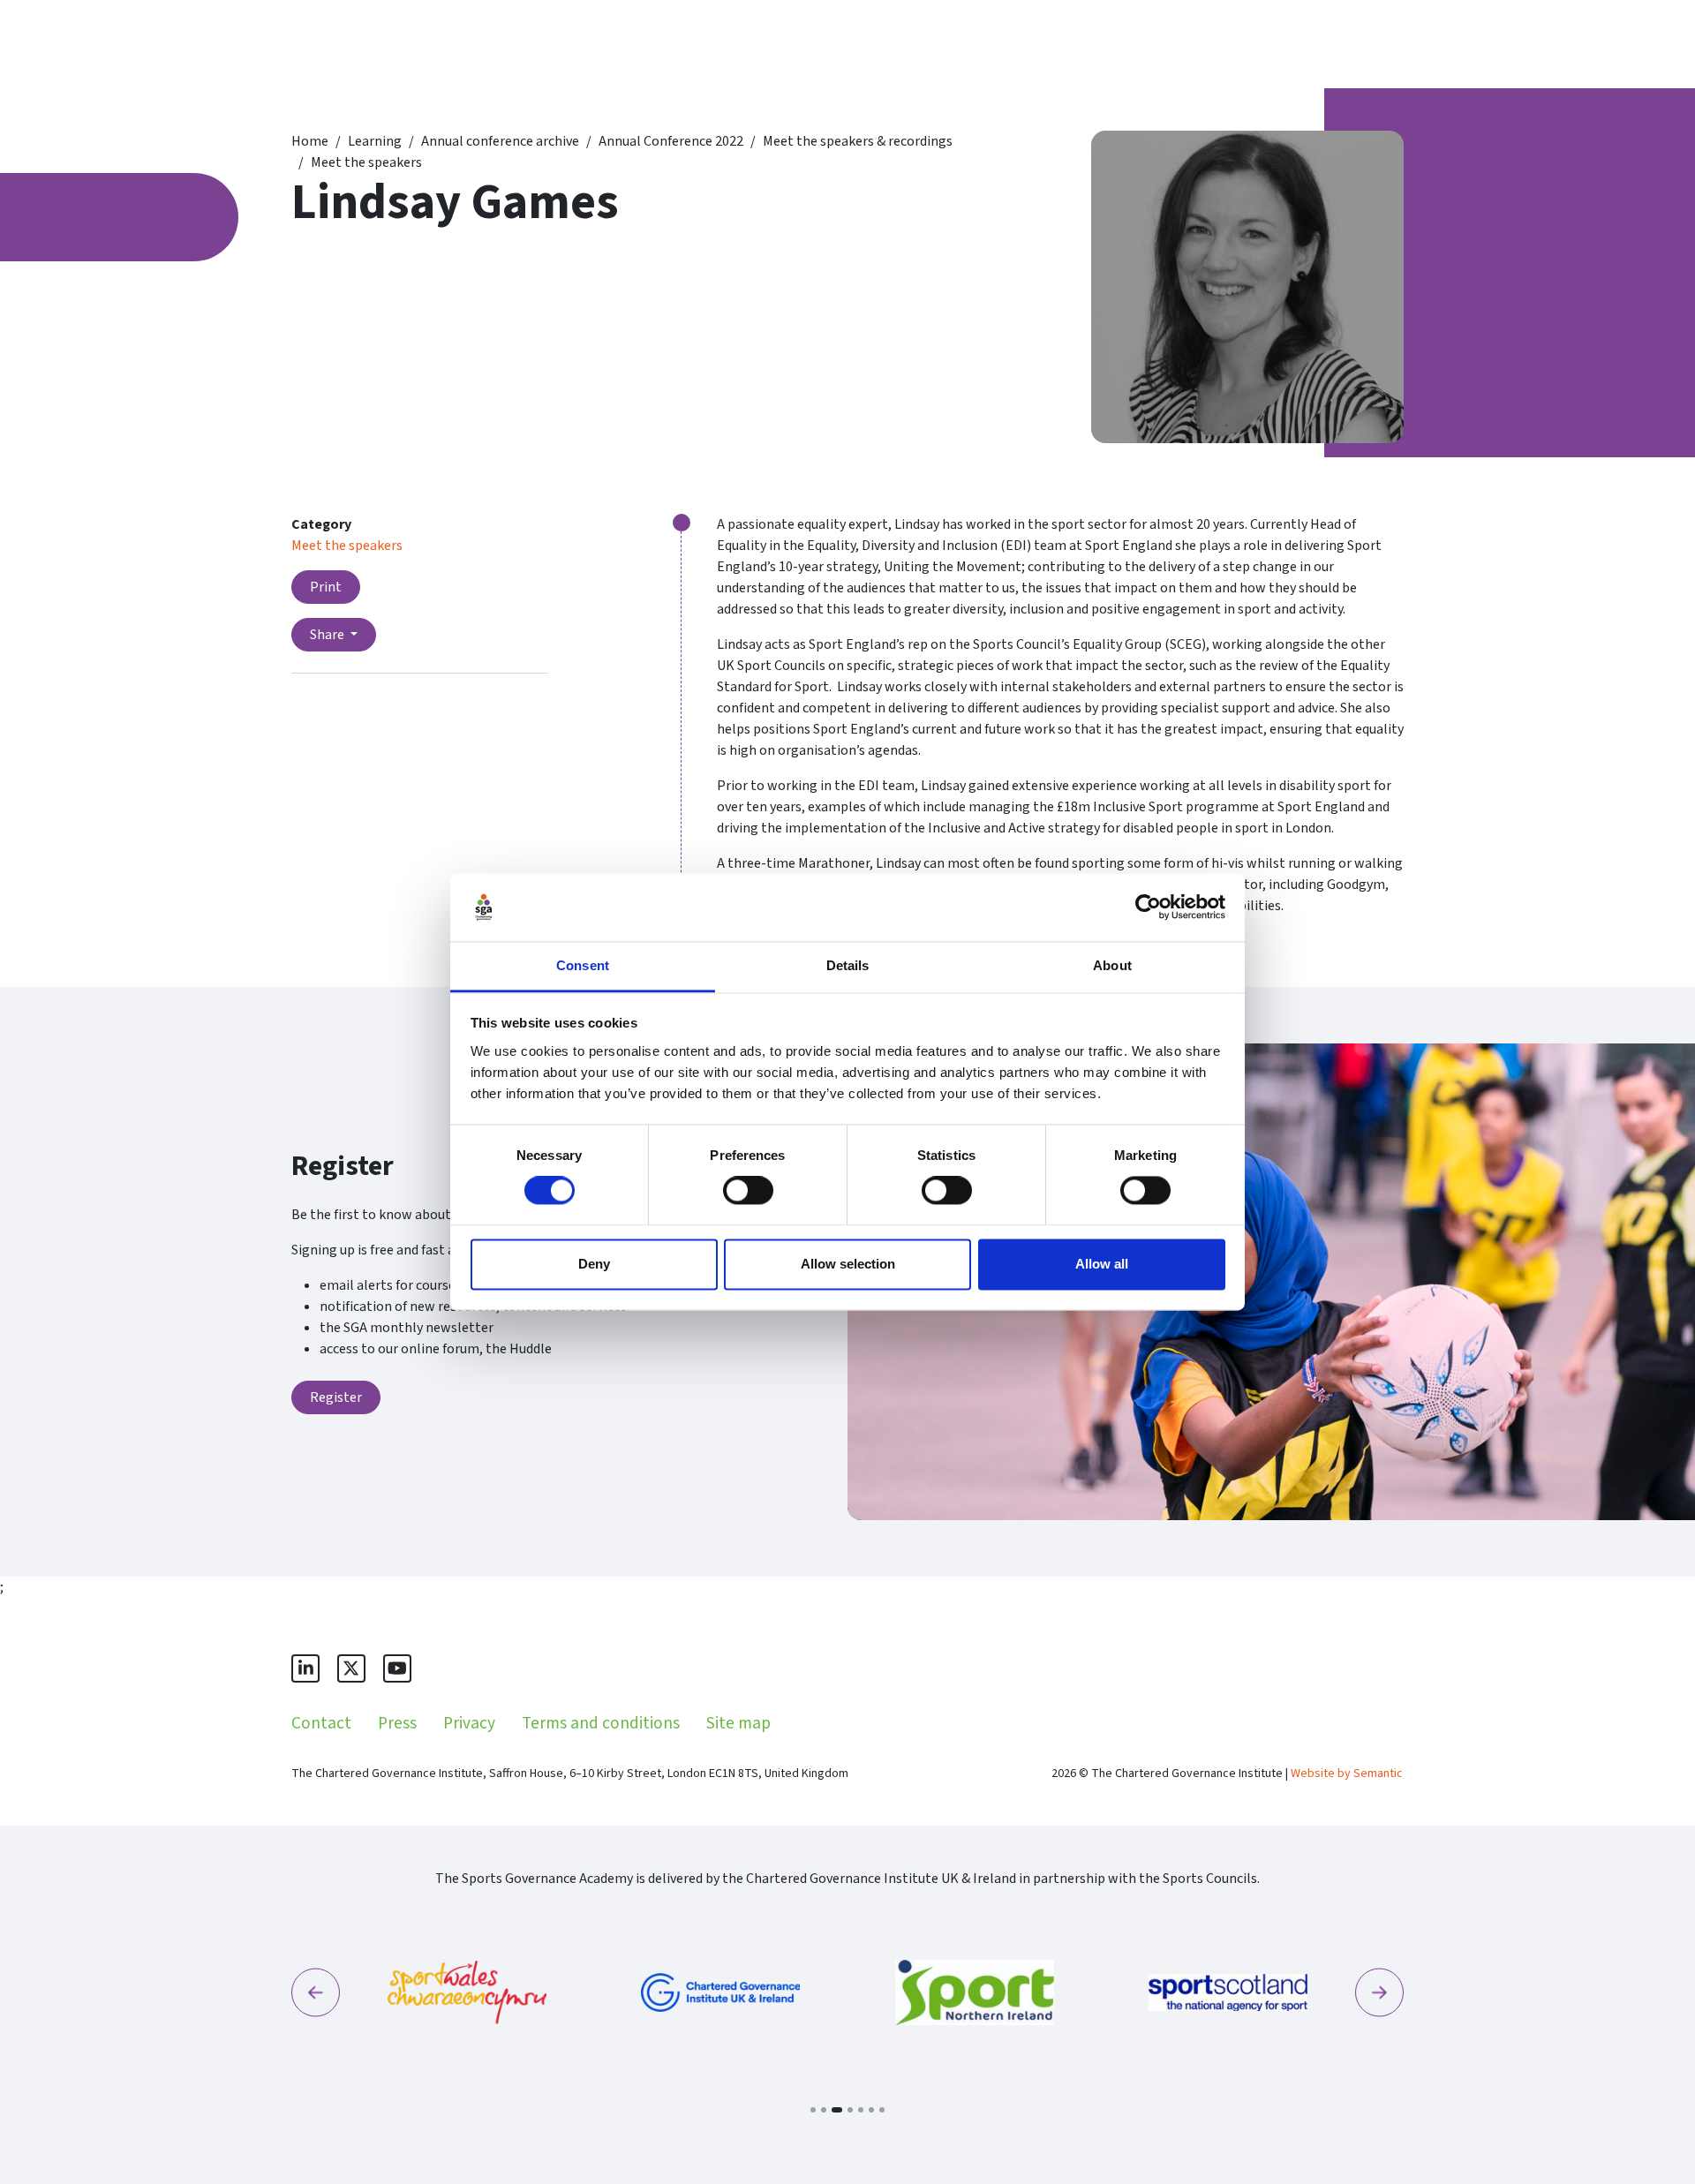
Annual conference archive (500, 141)
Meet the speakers (366, 162)
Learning (375, 141)
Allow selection (848, 1264)
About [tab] (1112, 965)
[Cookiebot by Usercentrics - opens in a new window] (1148, 907)
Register (336, 1397)
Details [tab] (848, 965)
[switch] (748, 1191)
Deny (594, 1264)
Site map (738, 1723)
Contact (321, 1723)
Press (397, 1723)
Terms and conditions (601, 1723)
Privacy (469, 1723)
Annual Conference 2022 (671, 141)
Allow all (1102, 1264)
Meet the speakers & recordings (858, 141)
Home (310, 141)
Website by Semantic (1347, 1774)
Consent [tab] (583, 965)
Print (326, 587)
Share (328, 635)
